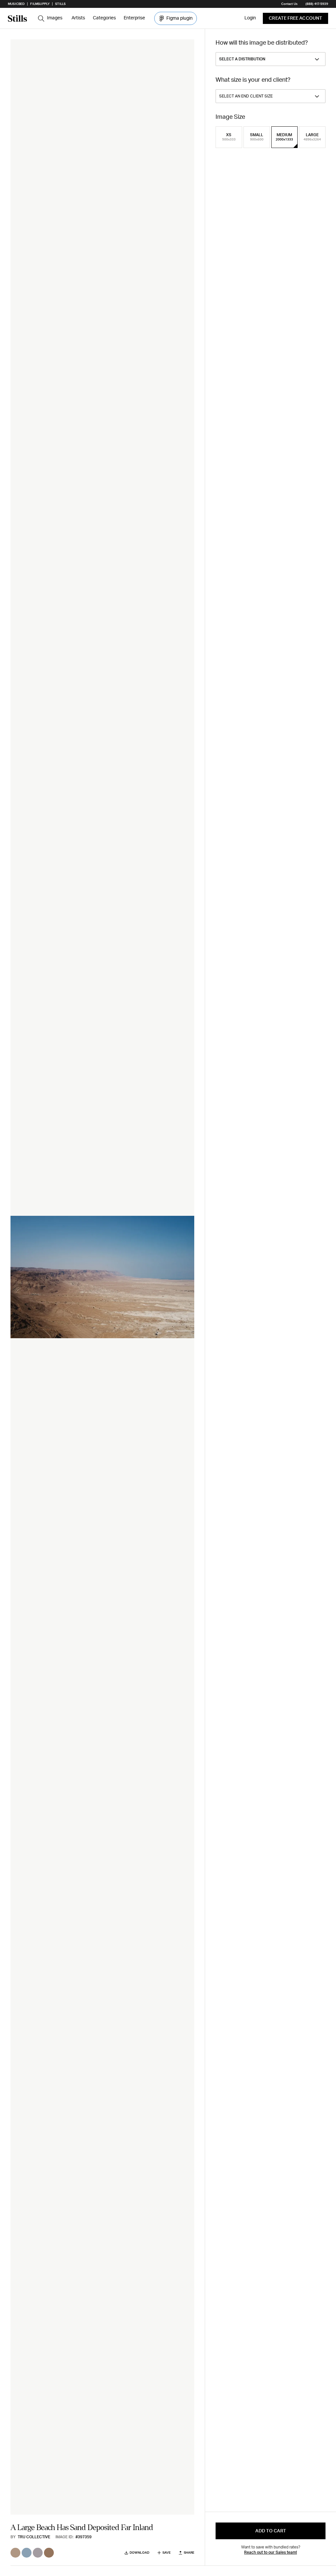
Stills (60, 4)
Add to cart (271, 2531)
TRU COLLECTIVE (34, 2537)
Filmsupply (40, 4)
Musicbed (16, 4)
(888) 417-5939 (317, 4)
